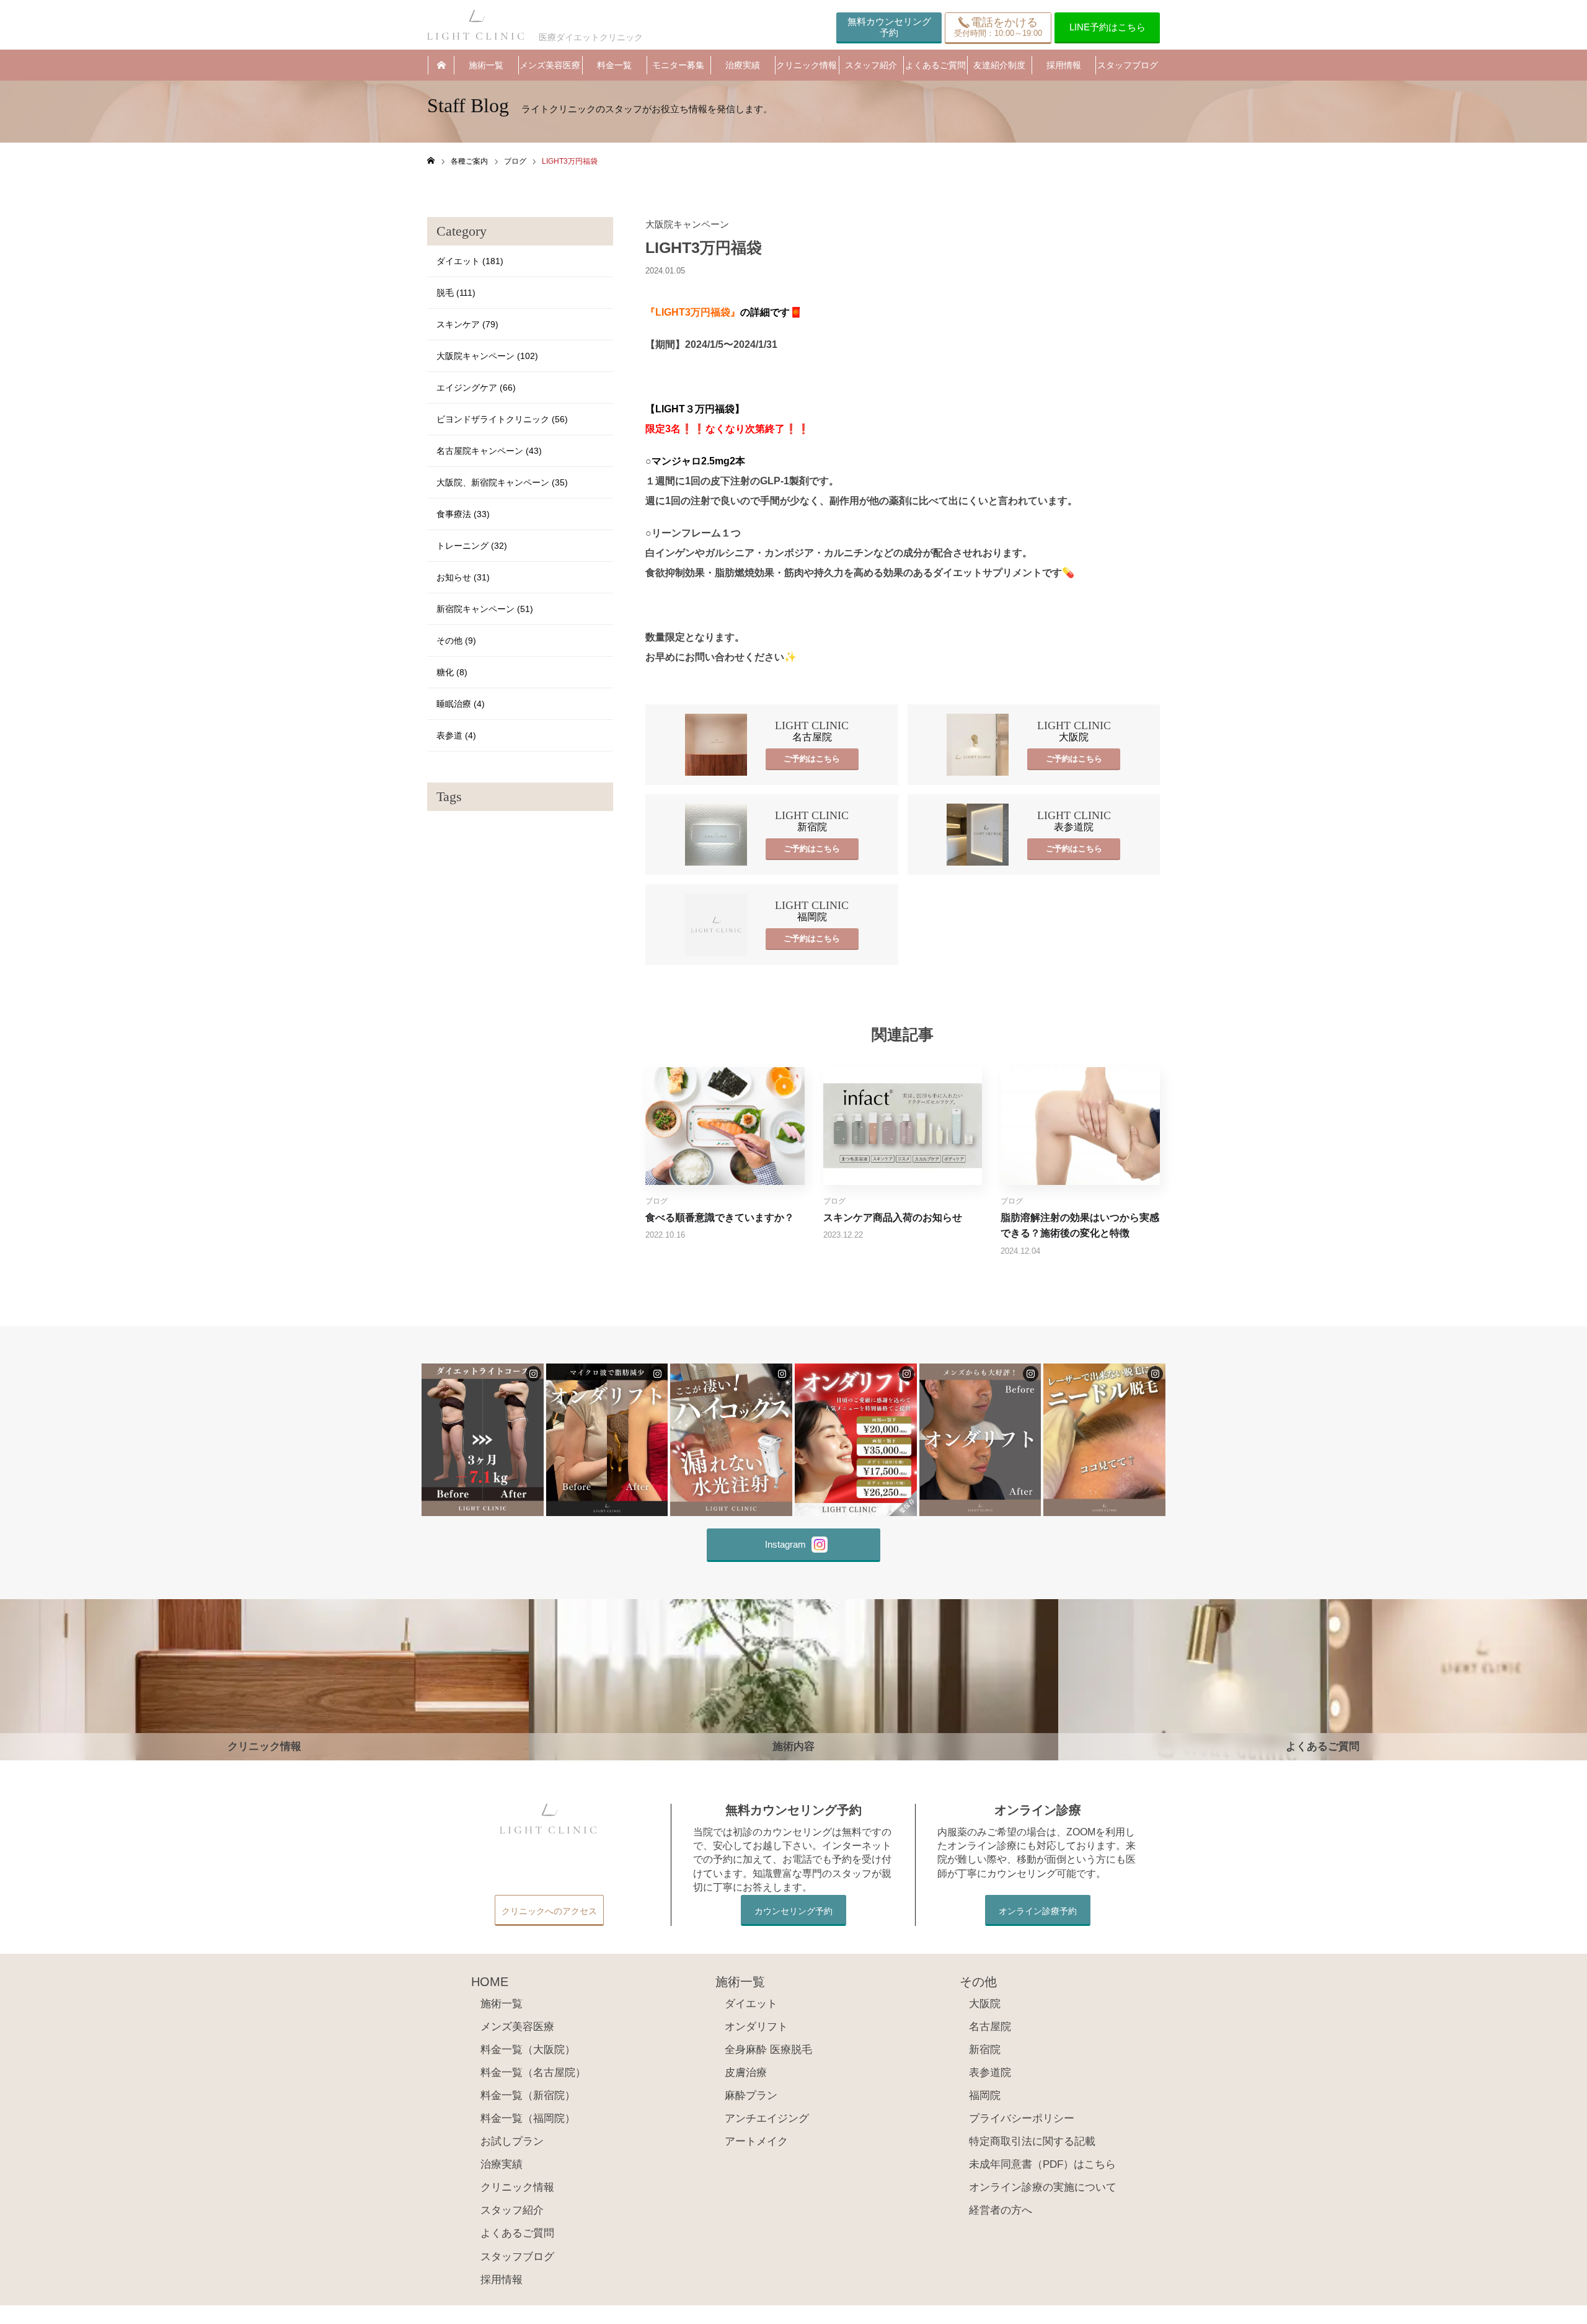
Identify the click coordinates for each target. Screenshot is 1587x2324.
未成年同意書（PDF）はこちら (1042, 2164)
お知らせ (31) (463, 577)
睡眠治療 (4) (461, 704)
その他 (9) (456, 641)
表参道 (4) (456, 735)
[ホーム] (431, 161)
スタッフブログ (1128, 65)
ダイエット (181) (470, 261)
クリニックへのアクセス (549, 1911)
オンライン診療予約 (1038, 1911)
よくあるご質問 (935, 65)
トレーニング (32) (472, 546)
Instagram (785, 1544)
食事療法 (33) (463, 514)
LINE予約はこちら (1107, 27)
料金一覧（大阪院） (528, 2050)
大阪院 (985, 2004)
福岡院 (985, 2096)
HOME (441, 65)
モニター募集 (678, 65)
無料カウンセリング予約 (889, 27)
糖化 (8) (452, 672)
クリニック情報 (807, 65)
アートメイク (756, 2141)
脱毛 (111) (456, 293)
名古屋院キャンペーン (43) (489, 451)
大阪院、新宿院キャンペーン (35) (502, 482)
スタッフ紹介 (871, 65)
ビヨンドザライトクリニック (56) (502, 419)
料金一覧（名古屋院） (533, 2073)
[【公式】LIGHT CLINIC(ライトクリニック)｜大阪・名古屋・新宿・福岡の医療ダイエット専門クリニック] (477, 25)
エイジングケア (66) (476, 388)
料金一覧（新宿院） (528, 2096)
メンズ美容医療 (550, 65)
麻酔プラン (751, 2096)
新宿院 (985, 2050)
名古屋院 (990, 2027)
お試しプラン (512, 2141)
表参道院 (990, 2073)
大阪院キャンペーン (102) (487, 356)
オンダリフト (756, 2027)
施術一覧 (486, 65)
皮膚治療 (746, 2073)
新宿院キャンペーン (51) (485, 609)
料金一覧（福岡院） (528, 2118)
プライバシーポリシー (1022, 2118)
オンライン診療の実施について (1043, 2187)
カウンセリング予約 (793, 1911)
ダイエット (751, 2004)
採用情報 (1064, 65)
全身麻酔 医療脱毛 (768, 2050)
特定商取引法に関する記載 (1032, 2141)
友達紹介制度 (999, 65)
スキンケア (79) (467, 324)
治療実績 (743, 65)
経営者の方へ (1001, 2210)
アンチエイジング (767, 2118)
